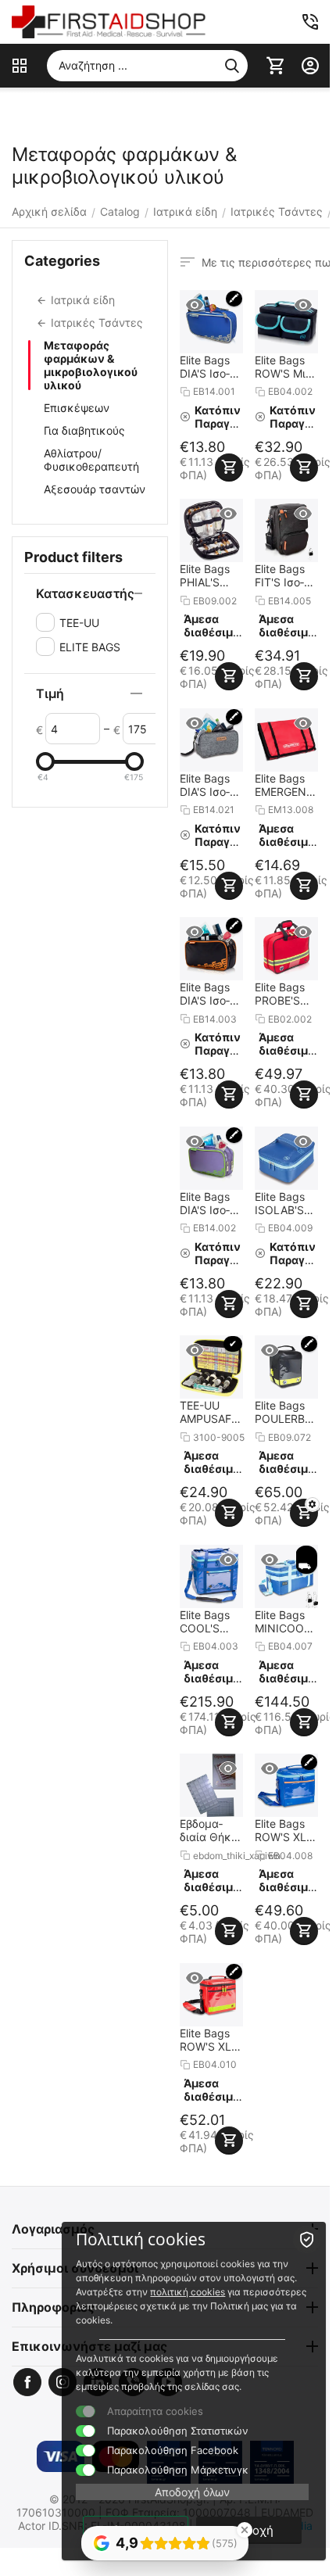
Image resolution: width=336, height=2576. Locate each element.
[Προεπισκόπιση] (195, 305)
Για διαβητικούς (84, 430)
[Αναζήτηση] (232, 66)
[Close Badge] (245, 2530)
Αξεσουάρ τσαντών (95, 489)
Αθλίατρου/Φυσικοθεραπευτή (91, 460)
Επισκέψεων (77, 408)
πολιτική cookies (188, 2292)
